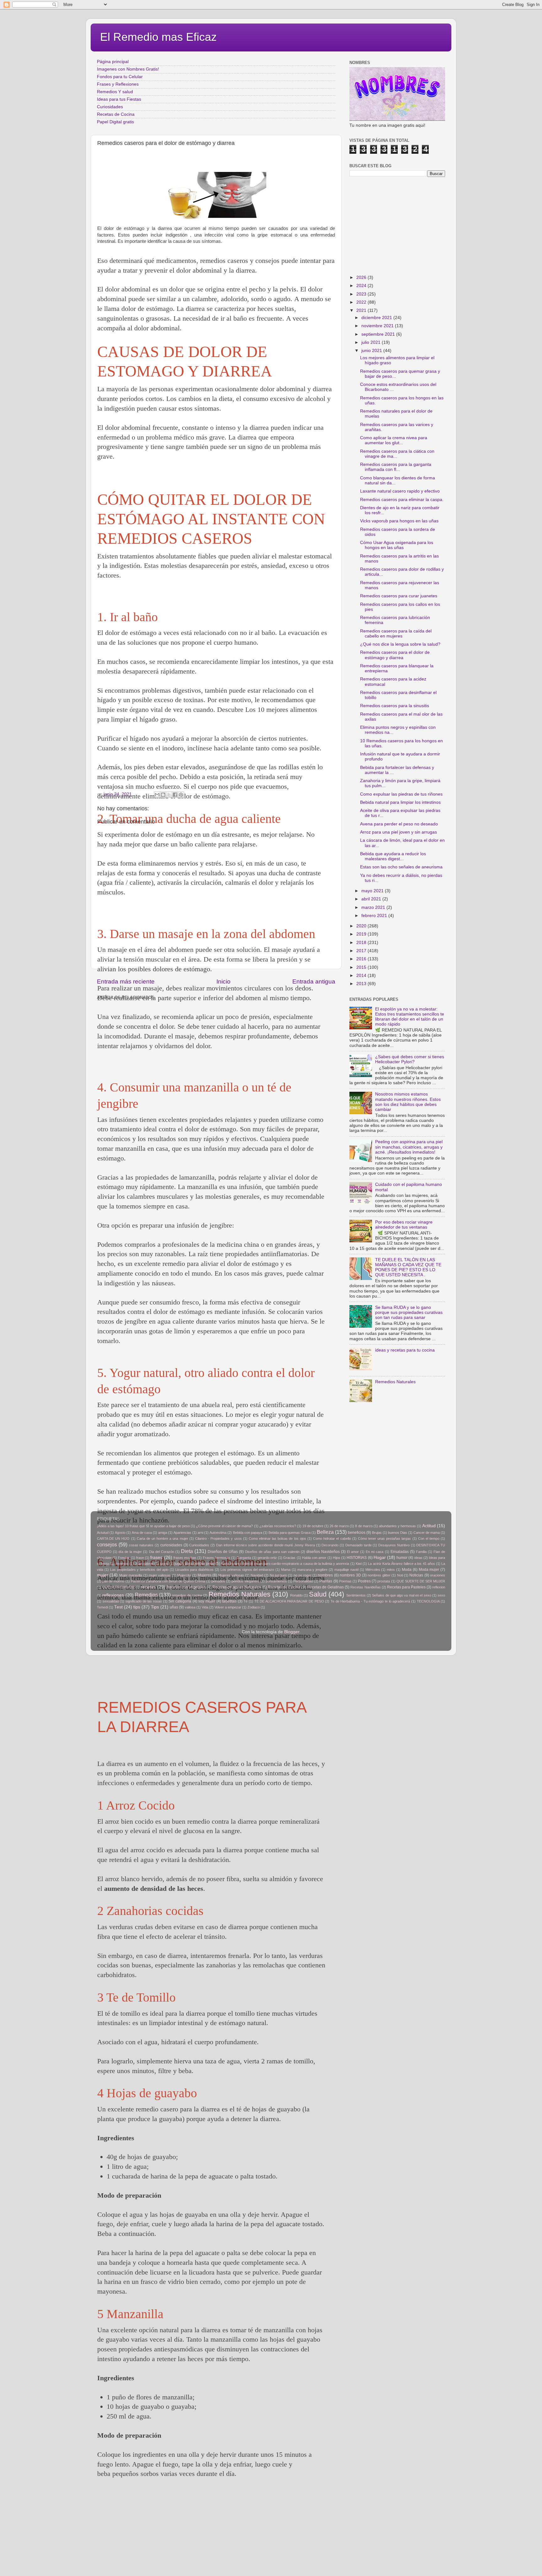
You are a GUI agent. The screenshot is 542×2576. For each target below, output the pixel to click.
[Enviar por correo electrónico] (157, 795)
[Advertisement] (211, 2532)
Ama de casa (142, 1533)
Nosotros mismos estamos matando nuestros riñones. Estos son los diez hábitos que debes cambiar (408, 1102)
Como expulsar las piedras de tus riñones (401, 794)
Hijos (337, 1558)
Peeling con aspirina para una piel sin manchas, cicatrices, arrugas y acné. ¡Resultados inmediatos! (409, 1147)
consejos (107, 1544)
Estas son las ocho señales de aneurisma (401, 867)
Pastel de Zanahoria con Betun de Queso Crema (168, 1581)
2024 (362, 286)
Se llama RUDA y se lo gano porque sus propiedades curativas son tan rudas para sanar (409, 1312)
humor (402, 1558)
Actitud (429, 1526)
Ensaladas (400, 1552)
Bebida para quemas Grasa (290, 1533)
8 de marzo (364, 1526)
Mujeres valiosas (231, 1575)
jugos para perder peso (194, 1564)
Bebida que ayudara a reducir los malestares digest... (393, 856)
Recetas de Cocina (116, 114)
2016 (362, 959)
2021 (362, 310)
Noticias (416, 1575)
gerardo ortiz (267, 1558)
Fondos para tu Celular (120, 77)
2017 (362, 951)
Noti (400, 1575)
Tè (245, 1601)
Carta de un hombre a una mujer (162, 1539)
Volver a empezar (228, 1607)
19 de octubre (313, 1526)
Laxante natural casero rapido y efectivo (400, 491)
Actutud (103, 1533)
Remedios (146, 1595)
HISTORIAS (357, 1558)
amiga (163, 1533)
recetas (148, 1587)
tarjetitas (229, 1601)
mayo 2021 (373, 891)
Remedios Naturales (395, 1382)
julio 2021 (372, 342)
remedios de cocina (187, 1595)
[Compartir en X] (169, 795)
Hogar (380, 1557)
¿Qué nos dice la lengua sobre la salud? (400, 644)
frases (156, 1557)
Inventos (122, 1564)
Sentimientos (356, 1595)
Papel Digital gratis (115, 122)
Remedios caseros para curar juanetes (399, 596)
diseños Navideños (323, 1552)
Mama (286, 1570)
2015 (362, 967)
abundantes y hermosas (397, 1526)
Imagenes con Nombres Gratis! (128, 69)
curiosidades (171, 1545)
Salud (318, 1594)
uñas (174, 1607)
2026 (362, 277)
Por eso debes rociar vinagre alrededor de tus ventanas (404, 1225)
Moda (407, 1570)
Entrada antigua (314, 981)
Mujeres (205, 1575)
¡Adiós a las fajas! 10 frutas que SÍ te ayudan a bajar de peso (143, 1526)
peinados (218, 1581)
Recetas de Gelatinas (325, 1587)
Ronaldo (296, 1595)
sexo (441, 1595)
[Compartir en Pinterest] (181, 795)
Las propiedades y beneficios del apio (139, 1570)
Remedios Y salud (115, 92)
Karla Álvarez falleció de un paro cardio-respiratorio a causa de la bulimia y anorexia (285, 1564)
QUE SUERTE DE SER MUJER (421, 1581)
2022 (362, 302)
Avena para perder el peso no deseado (399, 824)
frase (140, 1558)
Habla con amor (314, 1558)
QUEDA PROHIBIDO (118, 1587)
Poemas (345, 1581)
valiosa (190, 1607)
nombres (325, 1575)
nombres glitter (379, 1575)
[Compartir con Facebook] (175, 795)
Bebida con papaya (248, 1533)
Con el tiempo (429, 1539)
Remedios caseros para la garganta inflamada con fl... (396, 467)
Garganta (244, 1558)
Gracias (289, 1558)
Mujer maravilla (131, 1575)
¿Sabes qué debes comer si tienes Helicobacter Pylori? (410, 1059)
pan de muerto (113, 1581)
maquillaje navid (346, 1570)
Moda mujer (429, 1570)
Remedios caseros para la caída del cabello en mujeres (396, 634)
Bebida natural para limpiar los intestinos (400, 802)
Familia (421, 1552)
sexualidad (111, 1601)
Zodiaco (254, 1607)
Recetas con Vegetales (186, 1587)
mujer (103, 1575)
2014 (362, 976)
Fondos (124, 1558)
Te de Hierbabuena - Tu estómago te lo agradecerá (370, 1601)
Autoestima (218, 1533)
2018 (362, 943)
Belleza (325, 1532)
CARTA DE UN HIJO (113, 1539)
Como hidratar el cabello (332, 1539)
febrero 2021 (375, 916)
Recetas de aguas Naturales (237, 1587)
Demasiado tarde (359, 1545)
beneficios (357, 1533)
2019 (362, 934)
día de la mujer (130, 1552)
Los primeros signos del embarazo (247, 1570)
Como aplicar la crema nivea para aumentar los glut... (394, 440)
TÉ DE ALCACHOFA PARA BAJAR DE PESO (289, 1601)
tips (137, 1607)
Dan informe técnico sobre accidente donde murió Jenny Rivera (266, 1545)
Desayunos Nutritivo (394, 1545)
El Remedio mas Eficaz (158, 37)
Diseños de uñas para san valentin (272, 1552)
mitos (391, 1570)
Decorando (330, 1545)
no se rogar (303, 1575)
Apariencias (182, 1533)
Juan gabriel (144, 1564)
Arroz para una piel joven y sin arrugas (399, 832)
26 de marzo (339, 1526)
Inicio (223, 981)
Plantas (326, 1581)
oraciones (438, 1575)
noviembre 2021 (378, 326)
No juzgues (278, 1575)
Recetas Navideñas (365, 1587)
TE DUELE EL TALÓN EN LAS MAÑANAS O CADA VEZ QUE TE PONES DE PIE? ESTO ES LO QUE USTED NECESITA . (408, 1267)
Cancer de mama (427, 1533)
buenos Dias (398, 1533)
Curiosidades (110, 107)
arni (200, 1533)
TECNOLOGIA (428, 1601)
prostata (384, 1581)
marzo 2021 (374, 907)
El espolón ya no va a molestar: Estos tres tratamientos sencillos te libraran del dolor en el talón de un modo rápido (410, 1017)
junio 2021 (372, 351)
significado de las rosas (144, 1601)
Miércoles (373, 1570)
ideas (418, 1558)
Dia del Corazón (162, 1552)
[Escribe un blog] (163, 795)
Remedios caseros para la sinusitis (395, 706)
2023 (362, 294)
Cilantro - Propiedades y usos (218, 1539)
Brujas (377, 1533)
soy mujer (207, 1601)
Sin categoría (180, 1601)
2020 (362, 926)
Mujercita (184, 1575)
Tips (155, 1607)
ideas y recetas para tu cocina (405, 1350)
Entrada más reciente (126, 981)
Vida (205, 1607)
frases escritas (185, 1558)
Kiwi (359, 1564)
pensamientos (276, 1581)
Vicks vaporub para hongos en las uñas (399, 521)
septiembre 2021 (379, 334)
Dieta (187, 1551)
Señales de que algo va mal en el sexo (401, 1595)
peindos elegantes (245, 1581)
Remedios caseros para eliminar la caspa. (402, 500)
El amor (353, 1552)
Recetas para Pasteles (406, 1587)
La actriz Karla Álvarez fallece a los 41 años (401, 1564)
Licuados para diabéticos (195, 1570)
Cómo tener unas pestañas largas (385, 1539)
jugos (164, 1564)
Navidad (257, 1575)
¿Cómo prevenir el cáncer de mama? (224, 1526)
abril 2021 (372, 899)
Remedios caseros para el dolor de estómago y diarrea (395, 655)
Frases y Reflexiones (118, 84)
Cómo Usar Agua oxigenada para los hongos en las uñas (397, 545)
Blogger (292, 1632)
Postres (364, 1581)
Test (118, 1607)
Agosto (120, 1533)
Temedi (102, 1607)
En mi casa (375, 1552)
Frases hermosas (217, 1558)
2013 (362, 984)
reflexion (439, 1587)
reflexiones (113, 1595)
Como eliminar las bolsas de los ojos (277, 1539)
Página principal (113, 62)
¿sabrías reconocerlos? (278, 1526)
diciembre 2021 (377, 318)
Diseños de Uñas (223, 1552)
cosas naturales (141, 1545)
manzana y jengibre (313, 1570)
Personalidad (303, 1581)
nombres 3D (350, 1575)
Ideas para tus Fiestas (119, 99)
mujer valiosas (160, 1575)
